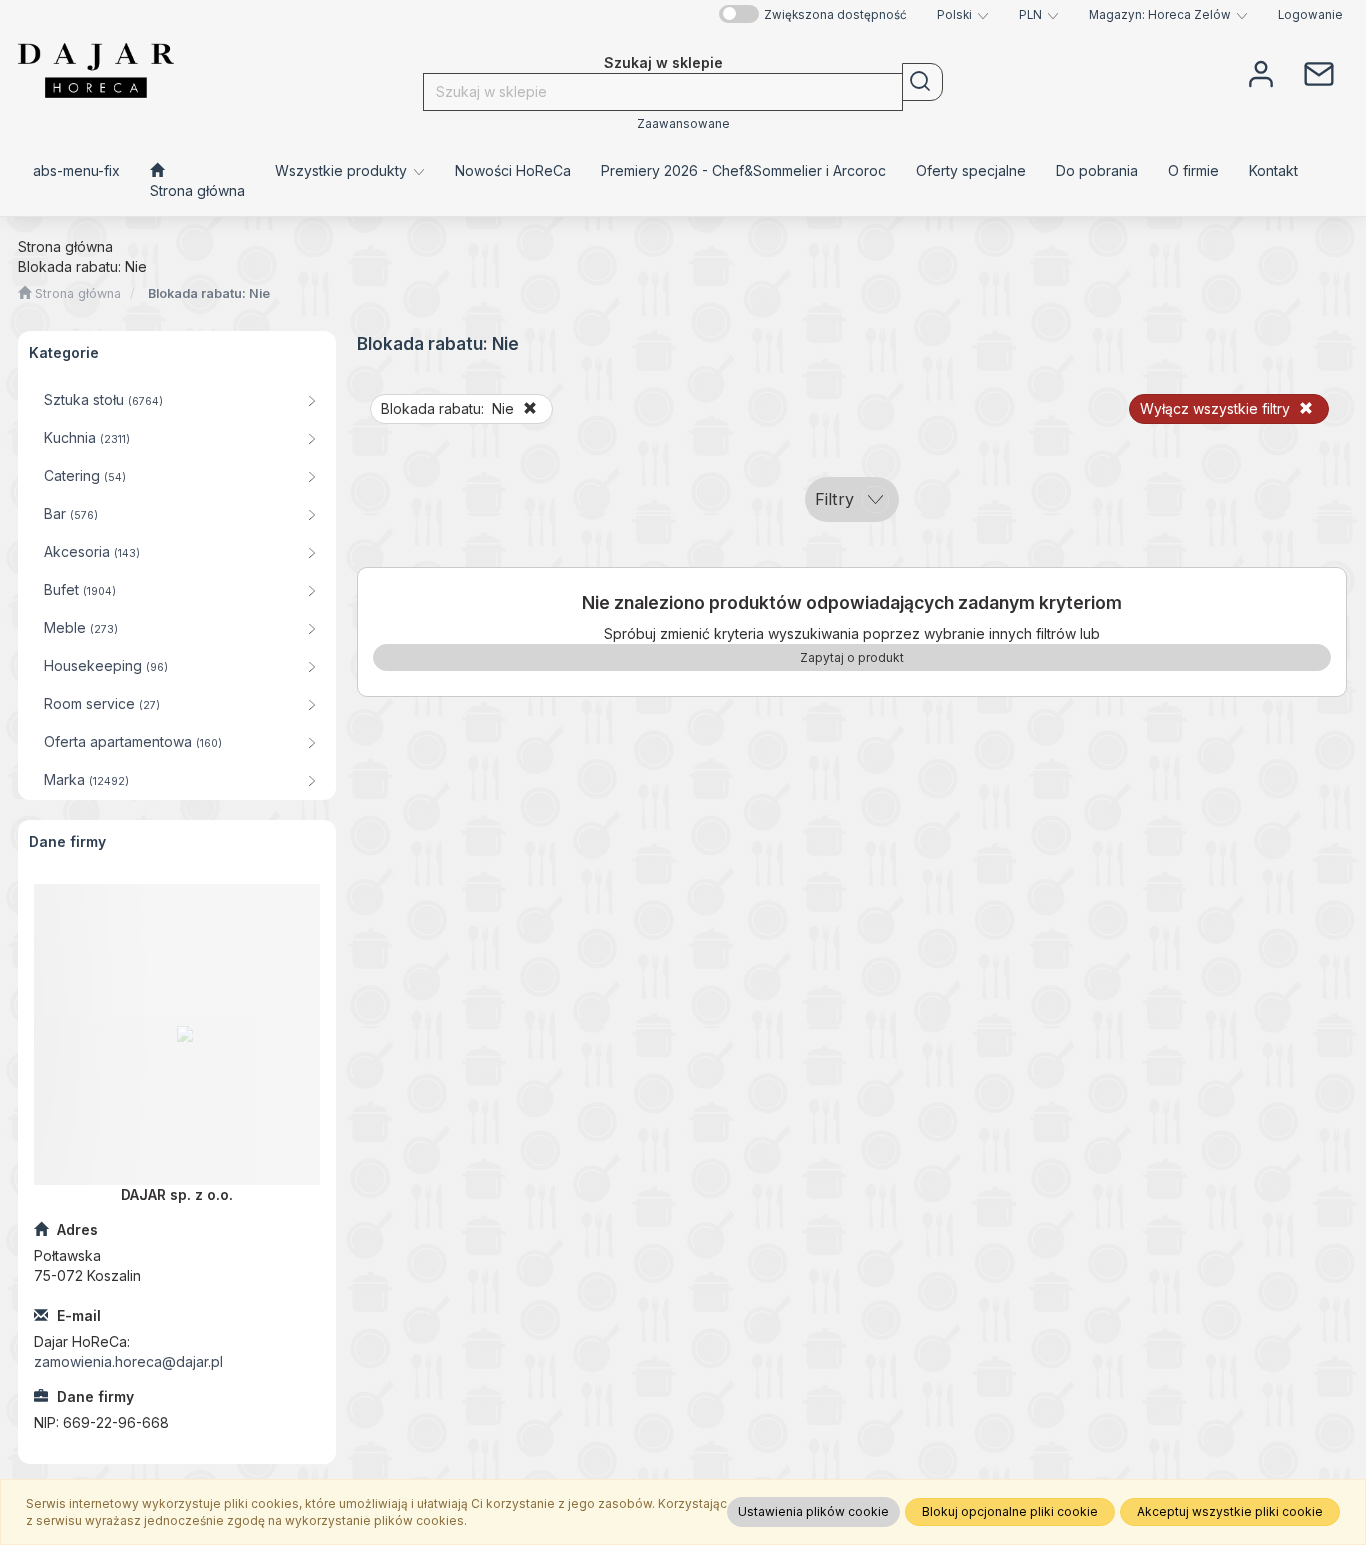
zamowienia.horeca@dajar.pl (128, 1361)
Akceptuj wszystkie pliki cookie (1230, 1511)
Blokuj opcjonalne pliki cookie (1010, 1511)
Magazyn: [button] (1160, 15)
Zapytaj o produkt (852, 657)
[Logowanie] (1261, 72)
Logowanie (1310, 15)
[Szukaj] (922, 82)
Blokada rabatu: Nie (209, 293)
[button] (963, 15)
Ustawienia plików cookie (813, 1511)
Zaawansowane (683, 124)
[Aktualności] (1319, 72)
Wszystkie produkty (343, 170)
